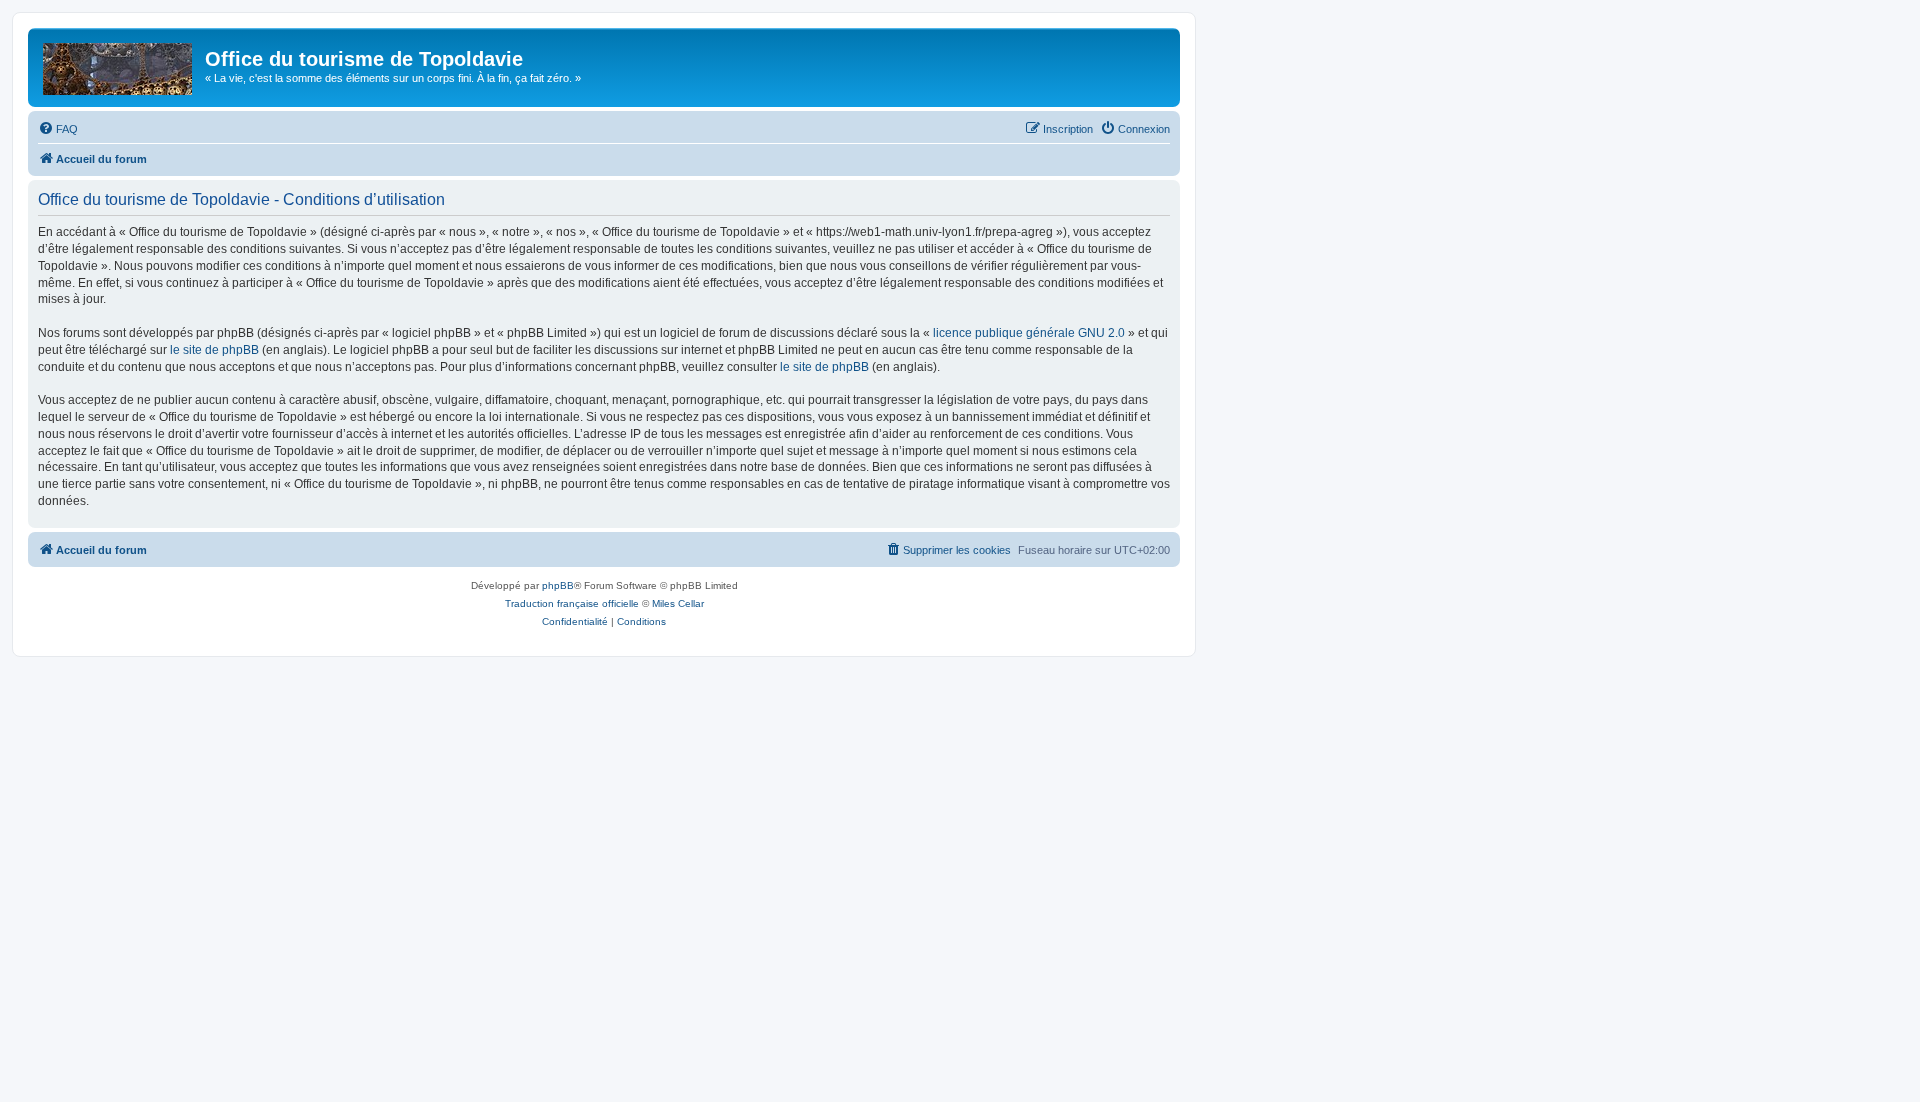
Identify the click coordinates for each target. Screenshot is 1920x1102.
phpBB (558, 585)
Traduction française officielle (572, 603)
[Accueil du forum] (119, 65)
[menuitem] (58, 129)
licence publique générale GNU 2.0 (1029, 333)
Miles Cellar (678, 603)
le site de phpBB (214, 350)
